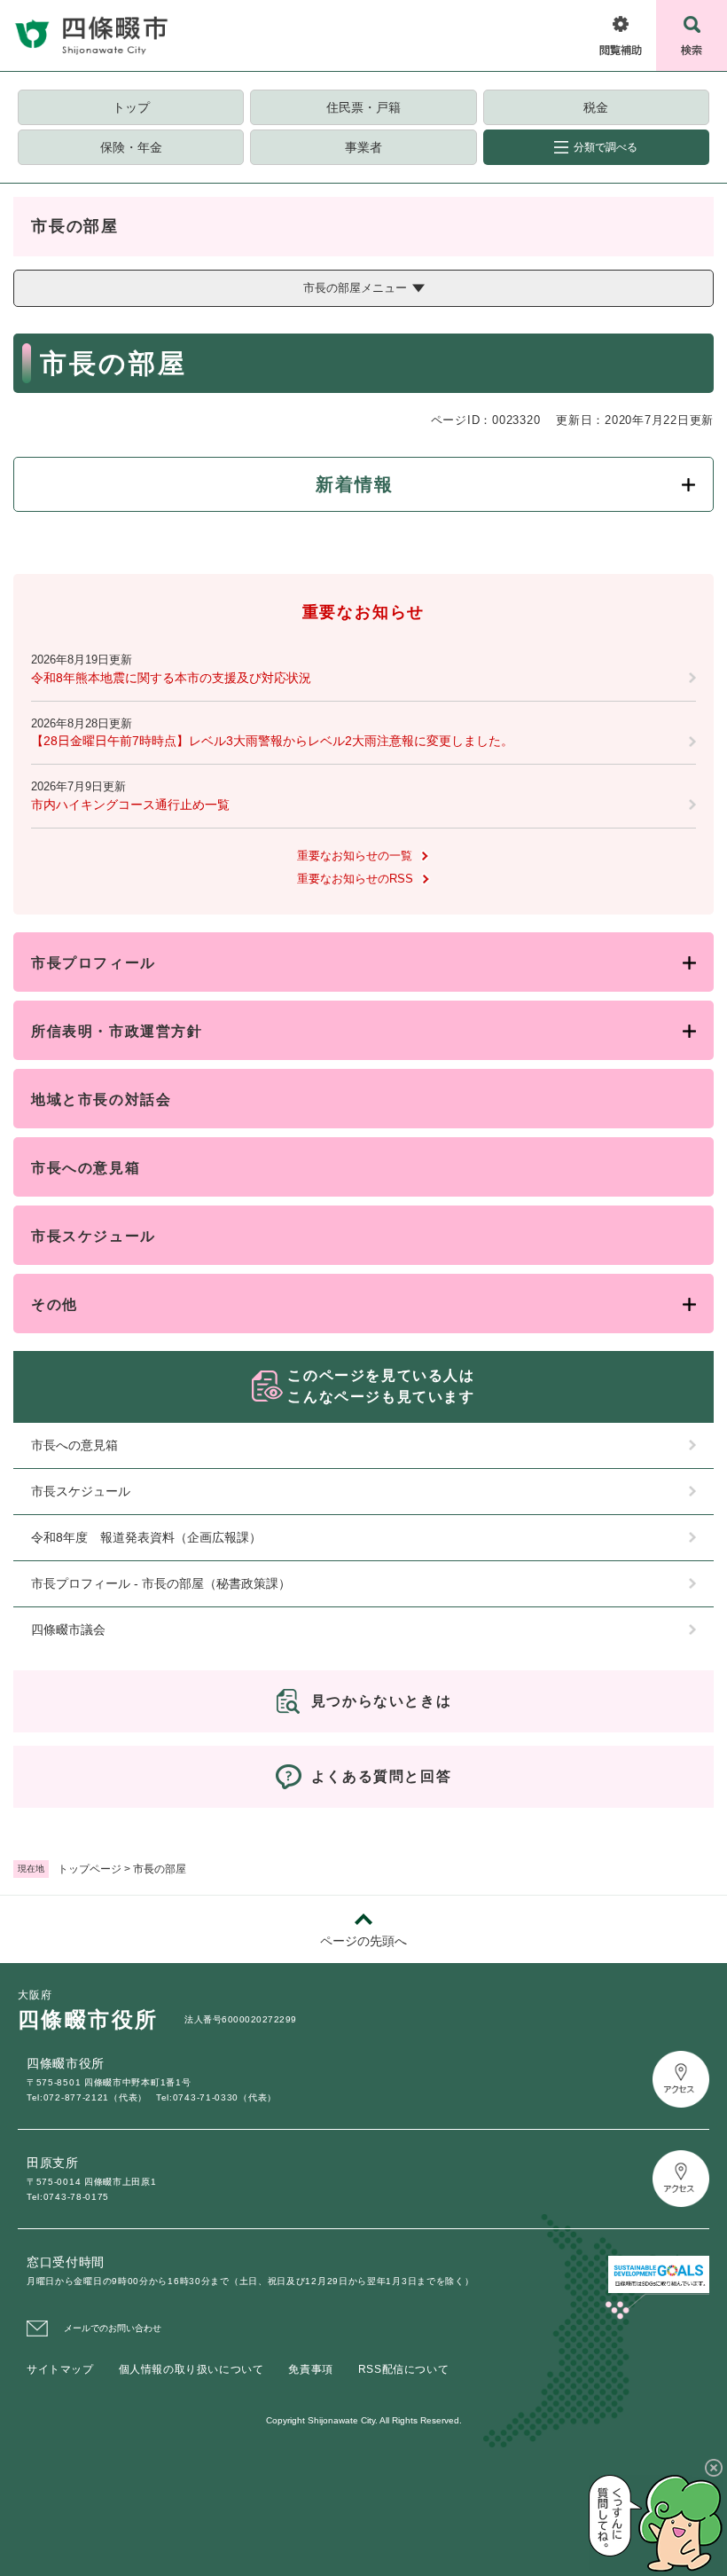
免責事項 (310, 2369)
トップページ (90, 1869)
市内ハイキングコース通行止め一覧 (130, 805)
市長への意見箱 (86, 1168)
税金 (596, 107)
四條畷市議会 (68, 1630)
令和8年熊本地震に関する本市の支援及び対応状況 (171, 678)
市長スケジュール (94, 1236)
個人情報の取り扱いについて (192, 2369)
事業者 (363, 147)
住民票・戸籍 (363, 107)
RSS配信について (403, 2369)
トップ (131, 107)
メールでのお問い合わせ (113, 2328)
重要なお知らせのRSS (355, 879)
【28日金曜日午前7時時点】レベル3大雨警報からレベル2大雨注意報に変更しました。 (272, 741)
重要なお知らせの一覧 (355, 856)
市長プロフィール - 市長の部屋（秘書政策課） (161, 1583)
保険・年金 (131, 147)
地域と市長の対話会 (101, 1100)
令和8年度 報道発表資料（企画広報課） (146, 1537)
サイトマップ (60, 2369)
